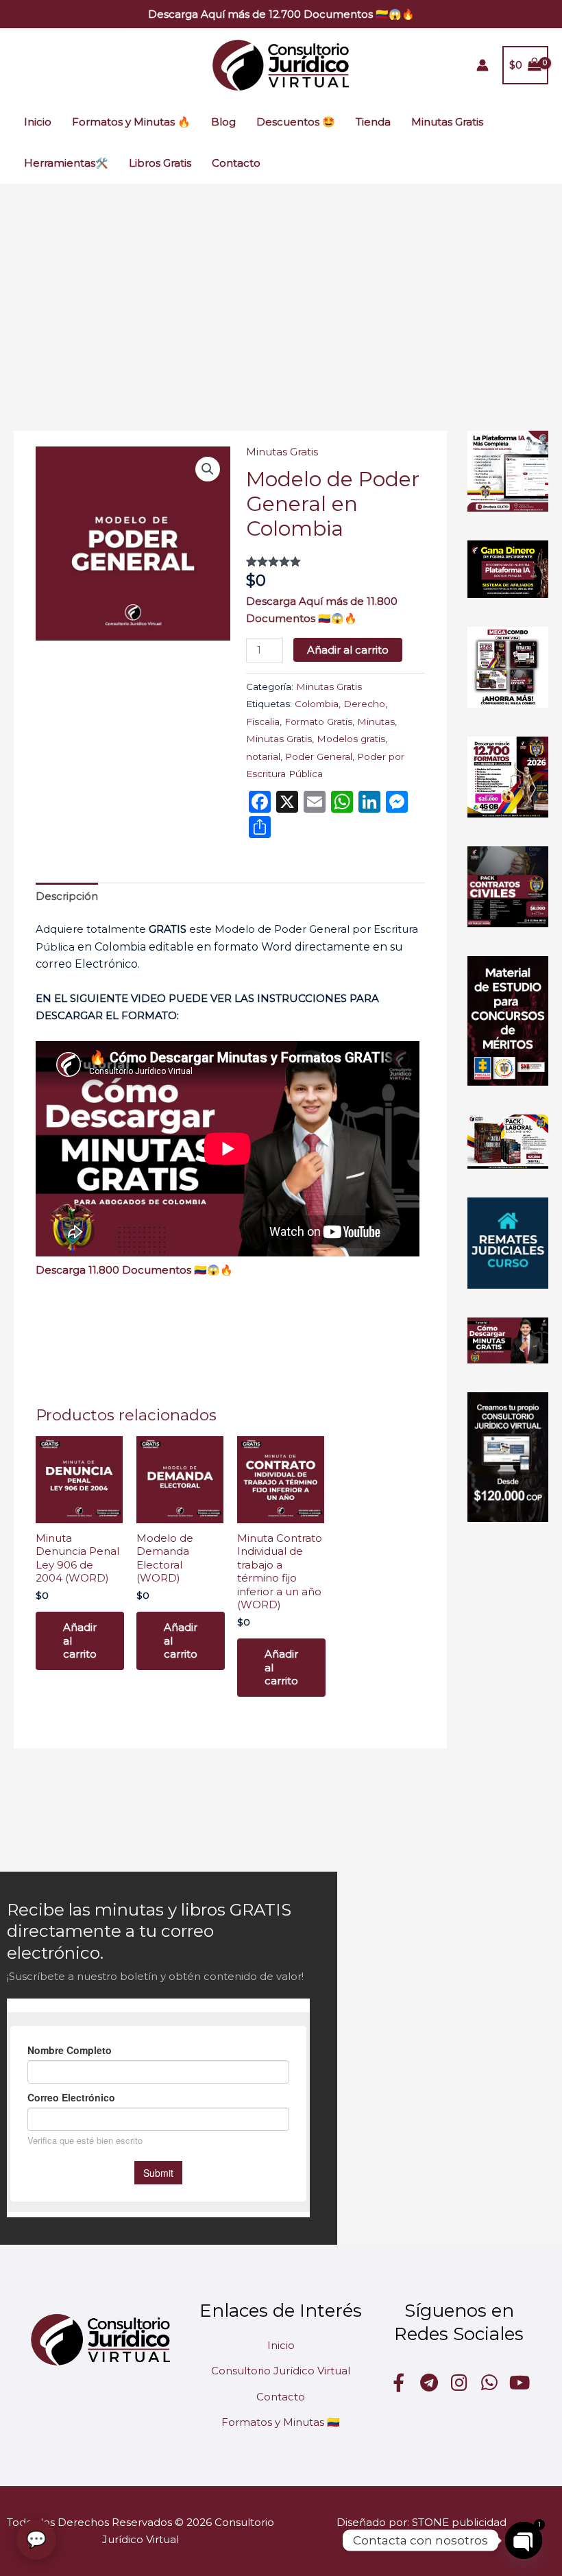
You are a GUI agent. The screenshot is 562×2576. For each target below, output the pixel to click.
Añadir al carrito (348, 650)
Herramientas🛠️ (66, 163)
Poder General (319, 756)
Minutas (376, 721)
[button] (281, 14)
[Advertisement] (281, 287)
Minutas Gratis (447, 122)
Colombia (317, 704)
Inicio (38, 122)
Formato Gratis (318, 721)
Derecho (364, 704)
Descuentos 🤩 (296, 122)
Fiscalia (263, 721)
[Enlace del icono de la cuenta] (482, 65)
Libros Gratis (160, 163)
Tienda (373, 122)
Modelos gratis (351, 739)
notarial (263, 756)
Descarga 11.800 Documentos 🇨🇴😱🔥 (134, 1270)
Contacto (236, 163)
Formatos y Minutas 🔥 (131, 122)
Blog (223, 122)
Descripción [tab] (67, 896)
